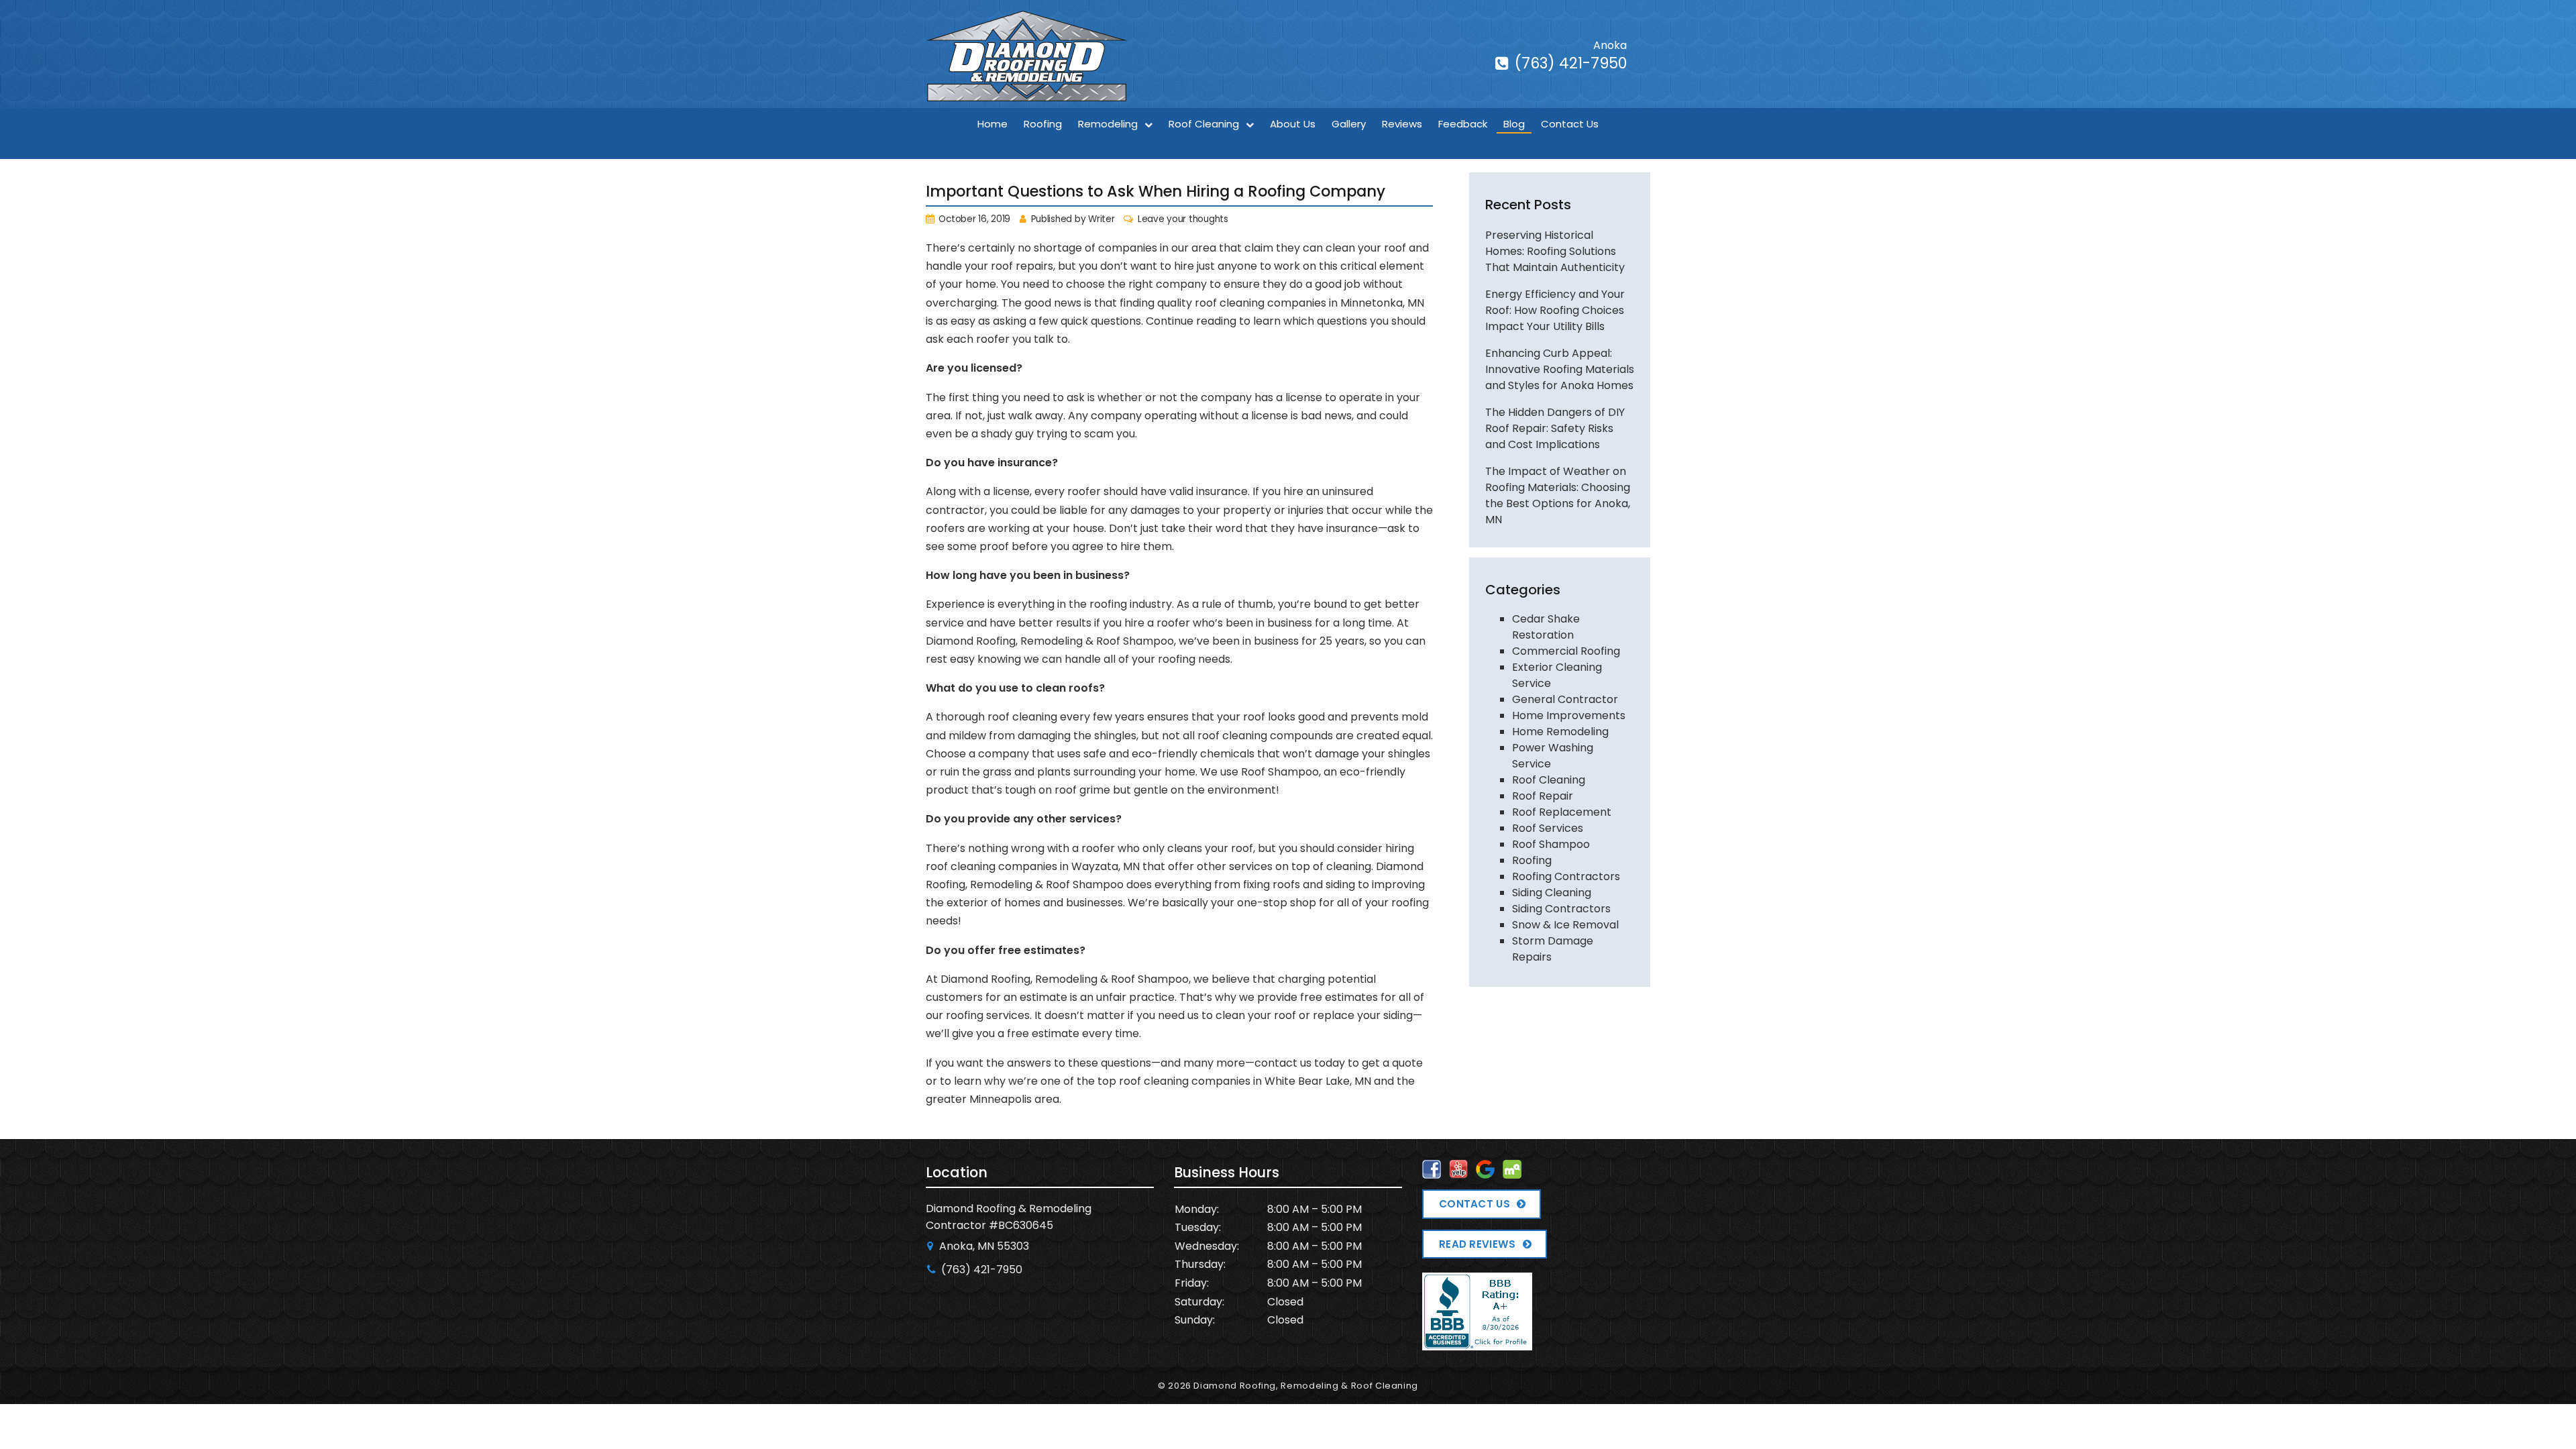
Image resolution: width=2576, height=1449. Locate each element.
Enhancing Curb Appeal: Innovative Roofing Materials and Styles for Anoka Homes (1560, 369)
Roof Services (1548, 828)
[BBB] (1477, 1341)
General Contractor (1565, 699)
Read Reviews (1478, 1244)
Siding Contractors (1561, 909)
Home (992, 124)
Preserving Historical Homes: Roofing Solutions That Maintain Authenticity (1555, 251)
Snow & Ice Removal (1565, 925)
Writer (1101, 219)
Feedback (1463, 124)
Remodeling (1108, 124)
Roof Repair (1543, 796)
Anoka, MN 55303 (983, 1246)
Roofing (1043, 124)
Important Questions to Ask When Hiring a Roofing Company (1156, 191)
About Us (1293, 124)
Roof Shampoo (1551, 844)
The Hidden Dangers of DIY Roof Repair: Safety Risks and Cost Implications (1555, 428)
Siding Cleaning (1552, 893)
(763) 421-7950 (1569, 63)
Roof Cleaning (1204, 124)
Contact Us (1570, 124)
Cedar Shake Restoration (1546, 627)
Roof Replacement (1562, 812)
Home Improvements (1569, 715)
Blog (1514, 124)
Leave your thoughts (1183, 219)
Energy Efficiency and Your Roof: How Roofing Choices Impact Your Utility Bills (1555, 310)
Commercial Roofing (1566, 651)
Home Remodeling (1560, 732)
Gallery (1349, 124)
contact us (1283, 1063)
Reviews (1402, 124)
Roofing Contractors (1566, 876)
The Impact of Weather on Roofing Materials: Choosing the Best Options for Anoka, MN (1558, 495)
